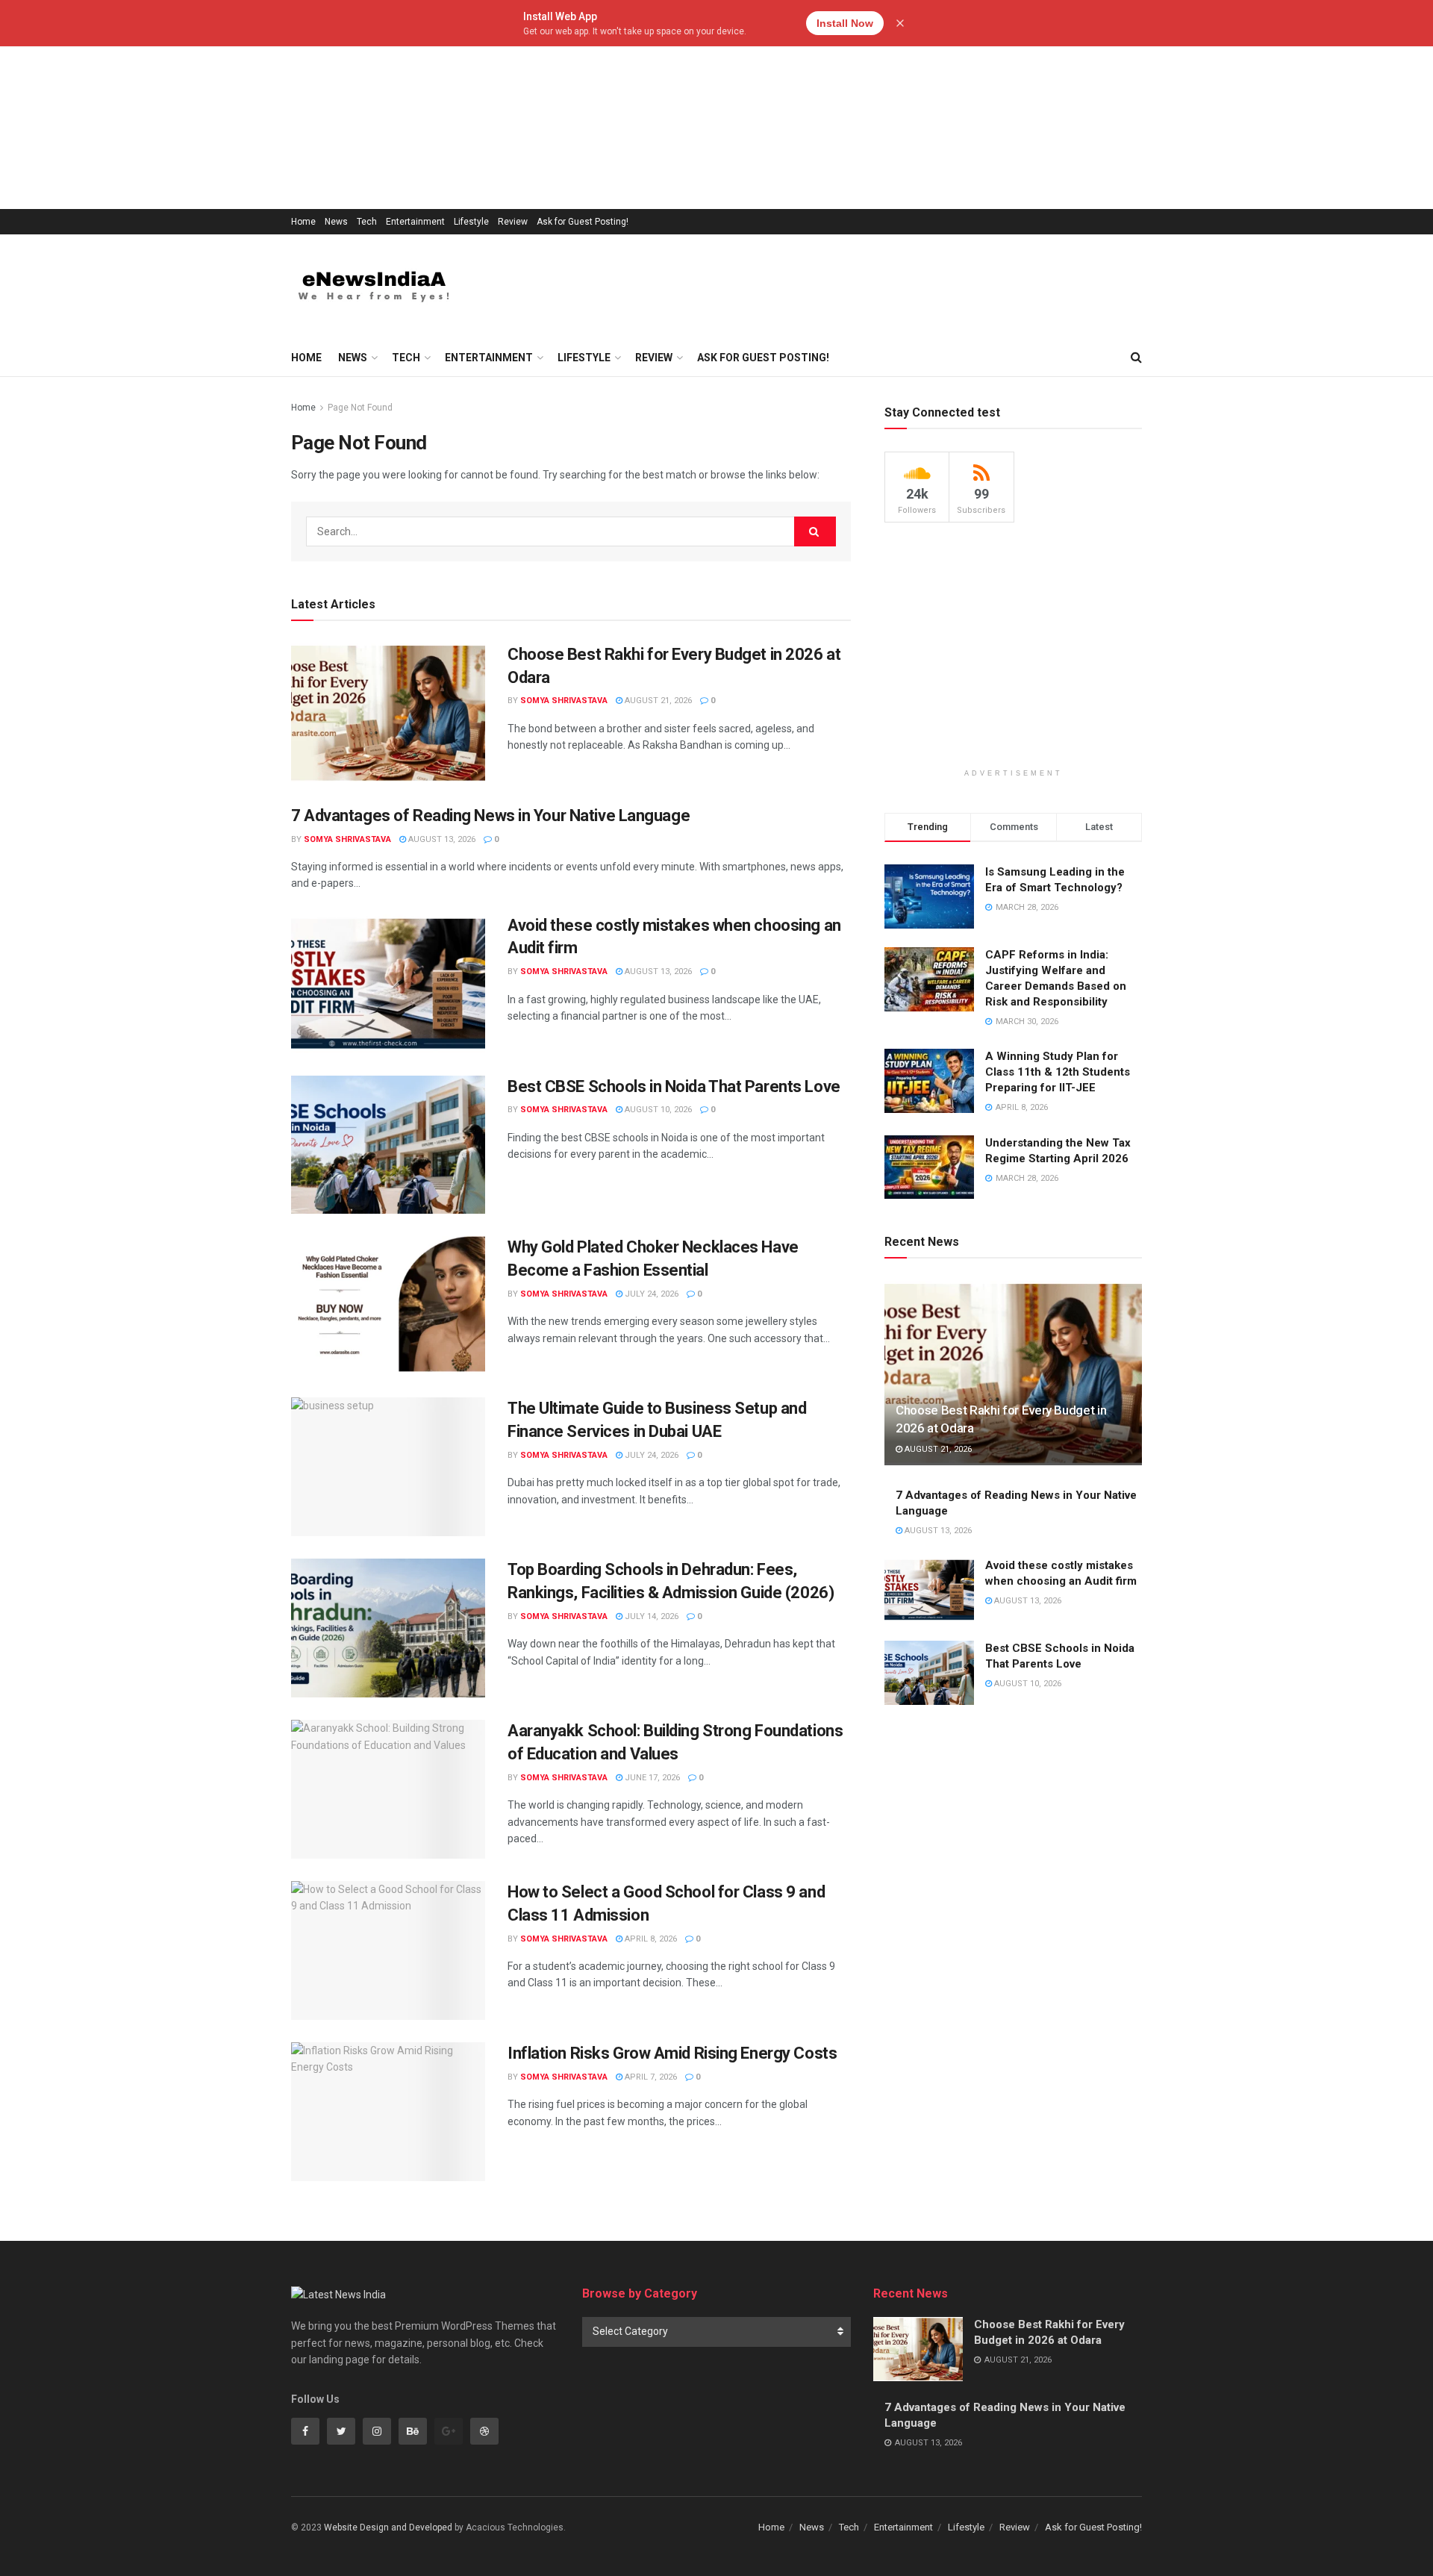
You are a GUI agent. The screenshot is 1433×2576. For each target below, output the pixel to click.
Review (513, 222)
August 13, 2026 (441, 839)
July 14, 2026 (650, 1616)
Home (303, 222)
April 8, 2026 (650, 1939)
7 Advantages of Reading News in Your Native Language (490, 815)
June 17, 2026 (651, 1778)
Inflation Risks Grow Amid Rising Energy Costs (672, 2053)
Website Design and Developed (388, 2527)
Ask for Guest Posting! (583, 222)
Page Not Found (360, 408)
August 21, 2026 (657, 701)
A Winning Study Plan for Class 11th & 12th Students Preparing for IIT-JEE (1058, 1072)
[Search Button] (815, 531)
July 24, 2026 (650, 1294)
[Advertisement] (448, 105)
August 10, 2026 (657, 1110)
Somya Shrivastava (564, 701)
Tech (367, 222)
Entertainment (415, 222)
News (336, 222)
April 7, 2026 (650, 2077)
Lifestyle (471, 222)
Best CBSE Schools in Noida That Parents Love (674, 1086)
